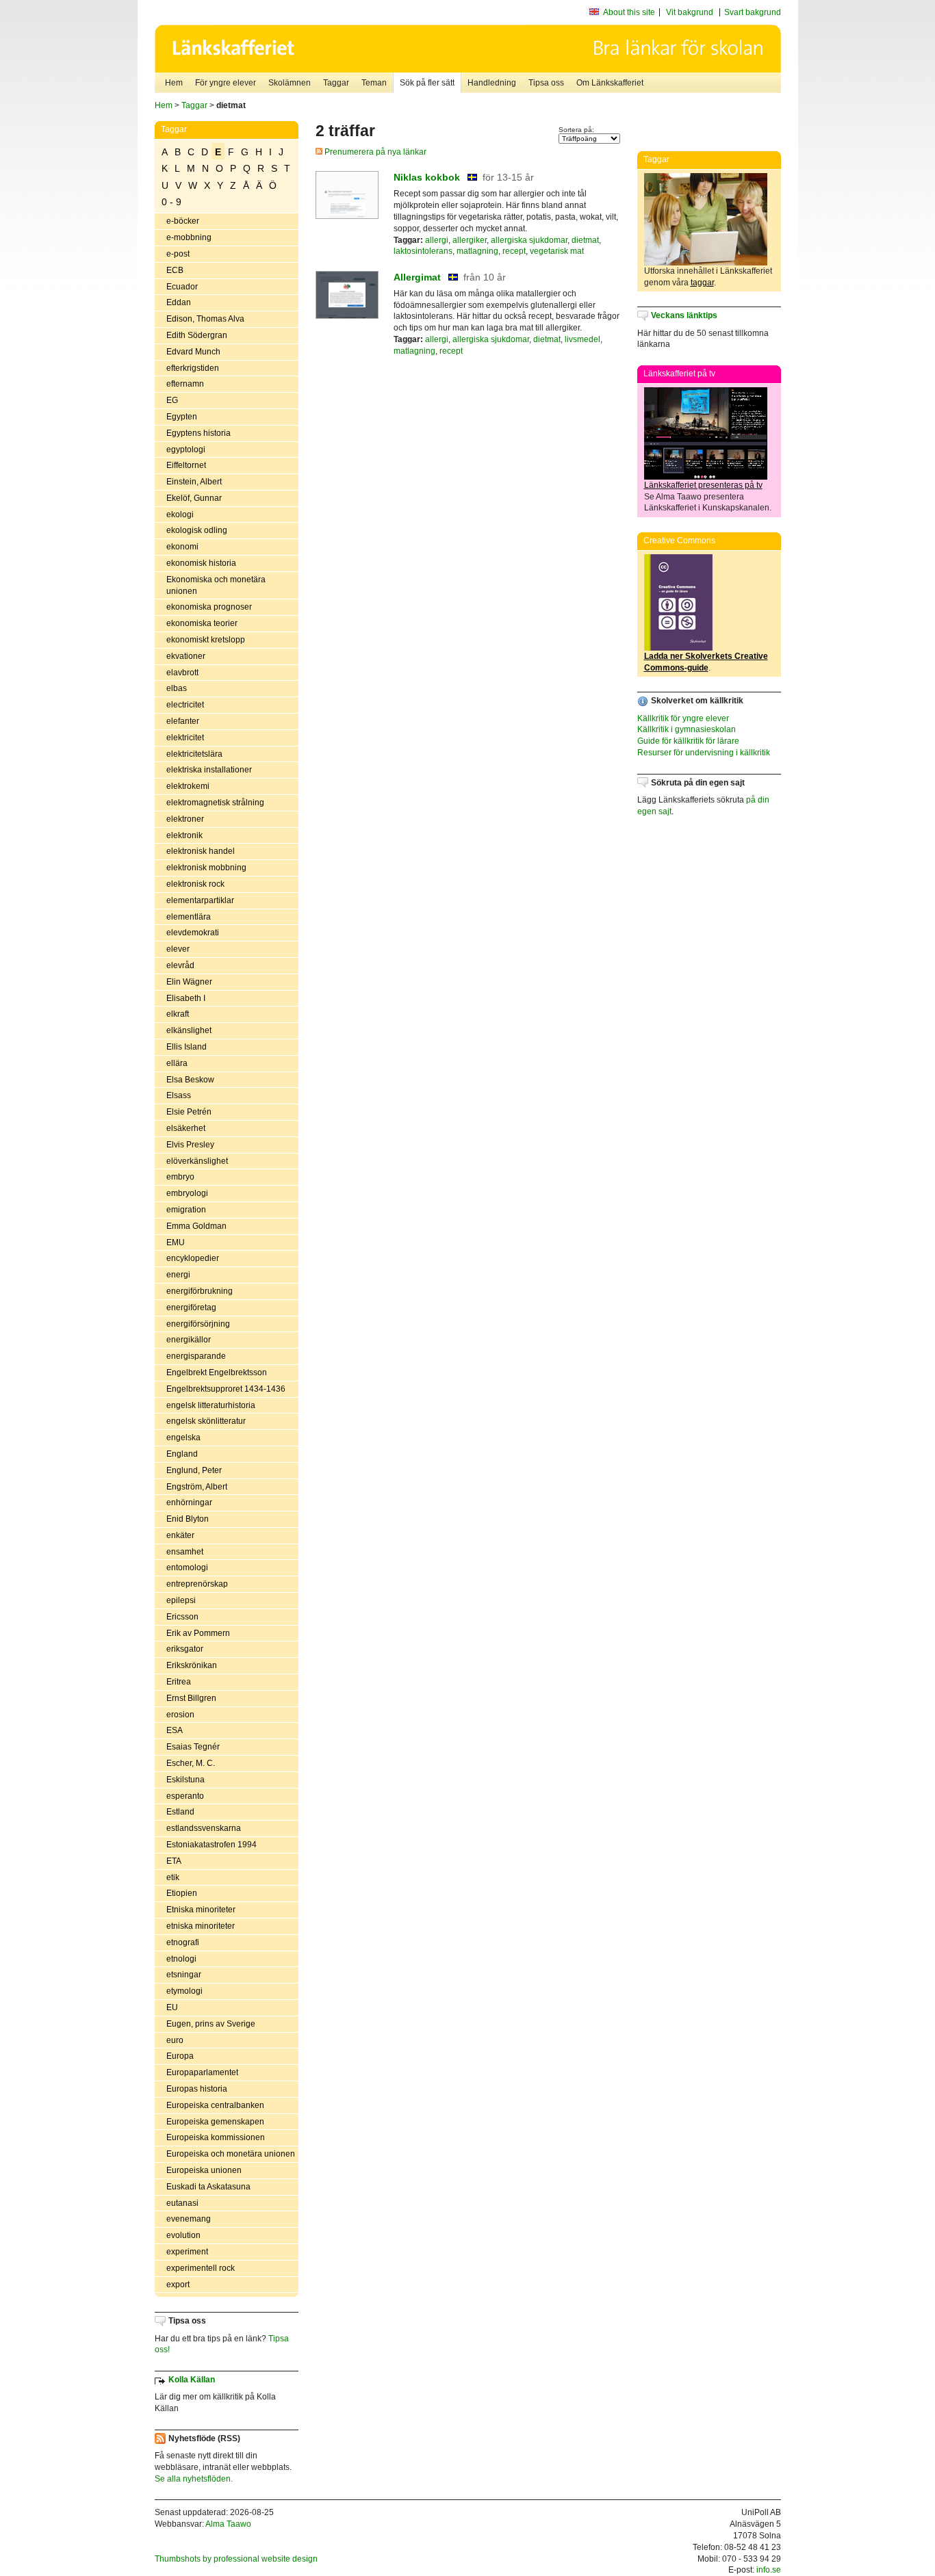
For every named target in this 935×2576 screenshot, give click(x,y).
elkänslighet (189, 1030)
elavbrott (182, 673)
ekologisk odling (197, 530)
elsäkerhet (186, 1128)
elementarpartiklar (200, 900)
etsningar (184, 1975)
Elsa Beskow (190, 1080)
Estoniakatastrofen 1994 (212, 1845)
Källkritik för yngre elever (683, 718)
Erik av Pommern (198, 1633)
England (182, 1454)
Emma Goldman (196, 1226)
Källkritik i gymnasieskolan (687, 729)
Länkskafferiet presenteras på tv (703, 485)
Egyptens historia (198, 433)
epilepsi (181, 1600)
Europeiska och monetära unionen (231, 2154)
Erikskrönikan (192, 1665)
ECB (175, 270)
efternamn (185, 384)
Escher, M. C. (191, 1763)
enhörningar (189, 1502)
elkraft (178, 1014)
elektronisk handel (201, 851)
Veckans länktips (684, 315)
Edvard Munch (193, 352)
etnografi (183, 1942)
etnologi (181, 1959)
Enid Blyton (188, 1519)
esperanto (185, 1796)
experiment (187, 2252)
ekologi (180, 515)
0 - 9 (171, 202)
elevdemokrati (193, 933)
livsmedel (582, 339)
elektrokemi (188, 786)
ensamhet (185, 1552)
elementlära (189, 917)
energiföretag (191, 1307)
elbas (177, 688)
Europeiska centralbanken (215, 2105)
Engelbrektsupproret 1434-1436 (226, 1389)
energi (178, 1275)
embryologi (187, 1193)
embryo (180, 1177)
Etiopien (182, 1893)
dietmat (585, 240)
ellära (177, 1063)
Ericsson (182, 1617)
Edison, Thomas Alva (205, 319)
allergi (437, 240)
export (178, 2285)
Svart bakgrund (753, 12)
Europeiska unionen (204, 2170)
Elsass (179, 1095)
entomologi (187, 1567)
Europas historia (197, 2089)
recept (514, 251)
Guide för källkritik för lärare (688, 741)
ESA (175, 1730)
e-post (178, 254)
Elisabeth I (186, 998)
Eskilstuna (185, 1780)
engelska (183, 1437)
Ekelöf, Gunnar (194, 498)
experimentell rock (201, 2268)
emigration (186, 1210)
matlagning (477, 251)
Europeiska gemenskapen (215, 2122)
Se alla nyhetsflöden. (194, 2479)
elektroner (185, 819)
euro (175, 2040)
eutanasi (182, 2203)
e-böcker (183, 221)
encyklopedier (193, 1258)
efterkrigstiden (193, 368)
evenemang (189, 2219)
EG (172, 400)
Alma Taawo (228, 2524)
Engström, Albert (197, 1487)
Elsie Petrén (189, 1112)
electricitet (185, 705)
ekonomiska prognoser (209, 607)
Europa (180, 2056)
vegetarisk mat (557, 251)
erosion (180, 1715)
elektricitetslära (194, 754)
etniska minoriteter (201, 1926)
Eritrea (179, 1682)
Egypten (182, 417)
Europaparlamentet (202, 2072)
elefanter (183, 721)
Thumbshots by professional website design (236, 2559)
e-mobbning (189, 237)
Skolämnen (290, 83)
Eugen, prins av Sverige (211, 2024)
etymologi (184, 1991)
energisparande (196, 1356)
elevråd (180, 965)
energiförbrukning (200, 1291)
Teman (374, 83)
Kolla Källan (192, 2380)
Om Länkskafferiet (610, 83)
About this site (629, 12)
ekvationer (186, 656)
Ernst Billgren (191, 1698)
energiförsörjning (198, 1324)
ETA (174, 1861)
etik (173, 1877)
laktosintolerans (423, 251)
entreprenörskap (197, 1584)
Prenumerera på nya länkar (374, 152)
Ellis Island (187, 1047)
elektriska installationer (209, 770)
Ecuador (182, 287)
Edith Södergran (197, 335)
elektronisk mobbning (206, 868)
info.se (769, 2570)
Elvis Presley (190, 1145)
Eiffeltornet (186, 465)
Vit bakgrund (690, 12)
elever (178, 949)
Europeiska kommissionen (216, 2137)
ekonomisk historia (201, 563)
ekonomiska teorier (202, 623)
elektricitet (185, 738)
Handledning (492, 83)
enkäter (180, 1535)
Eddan (179, 302)
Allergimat (417, 277)
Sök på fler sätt (427, 83)
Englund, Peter (194, 1470)
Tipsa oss (546, 83)
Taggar (336, 83)
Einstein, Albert (194, 482)
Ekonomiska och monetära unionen (216, 585)
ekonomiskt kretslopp (206, 640)
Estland (180, 1812)
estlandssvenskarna (204, 1828)
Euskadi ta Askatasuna (208, 2187)
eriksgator (185, 1649)
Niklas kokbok (427, 177)
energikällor (189, 1340)
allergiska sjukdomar (529, 240)
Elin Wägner (189, 982)
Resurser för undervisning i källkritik (704, 753)
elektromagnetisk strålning (215, 803)
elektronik (184, 835)
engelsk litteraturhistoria (211, 1405)
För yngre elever (226, 83)
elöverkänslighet (197, 1161)
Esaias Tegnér (193, 1747)
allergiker (470, 240)
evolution (183, 2235)
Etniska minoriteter (201, 1910)
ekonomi (182, 547)
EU (172, 2007)
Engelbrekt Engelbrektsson (217, 1372)
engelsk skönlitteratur (206, 1421)
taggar (702, 283)
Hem (174, 83)
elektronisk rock (195, 884)
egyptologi (186, 450)
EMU (176, 1243)
